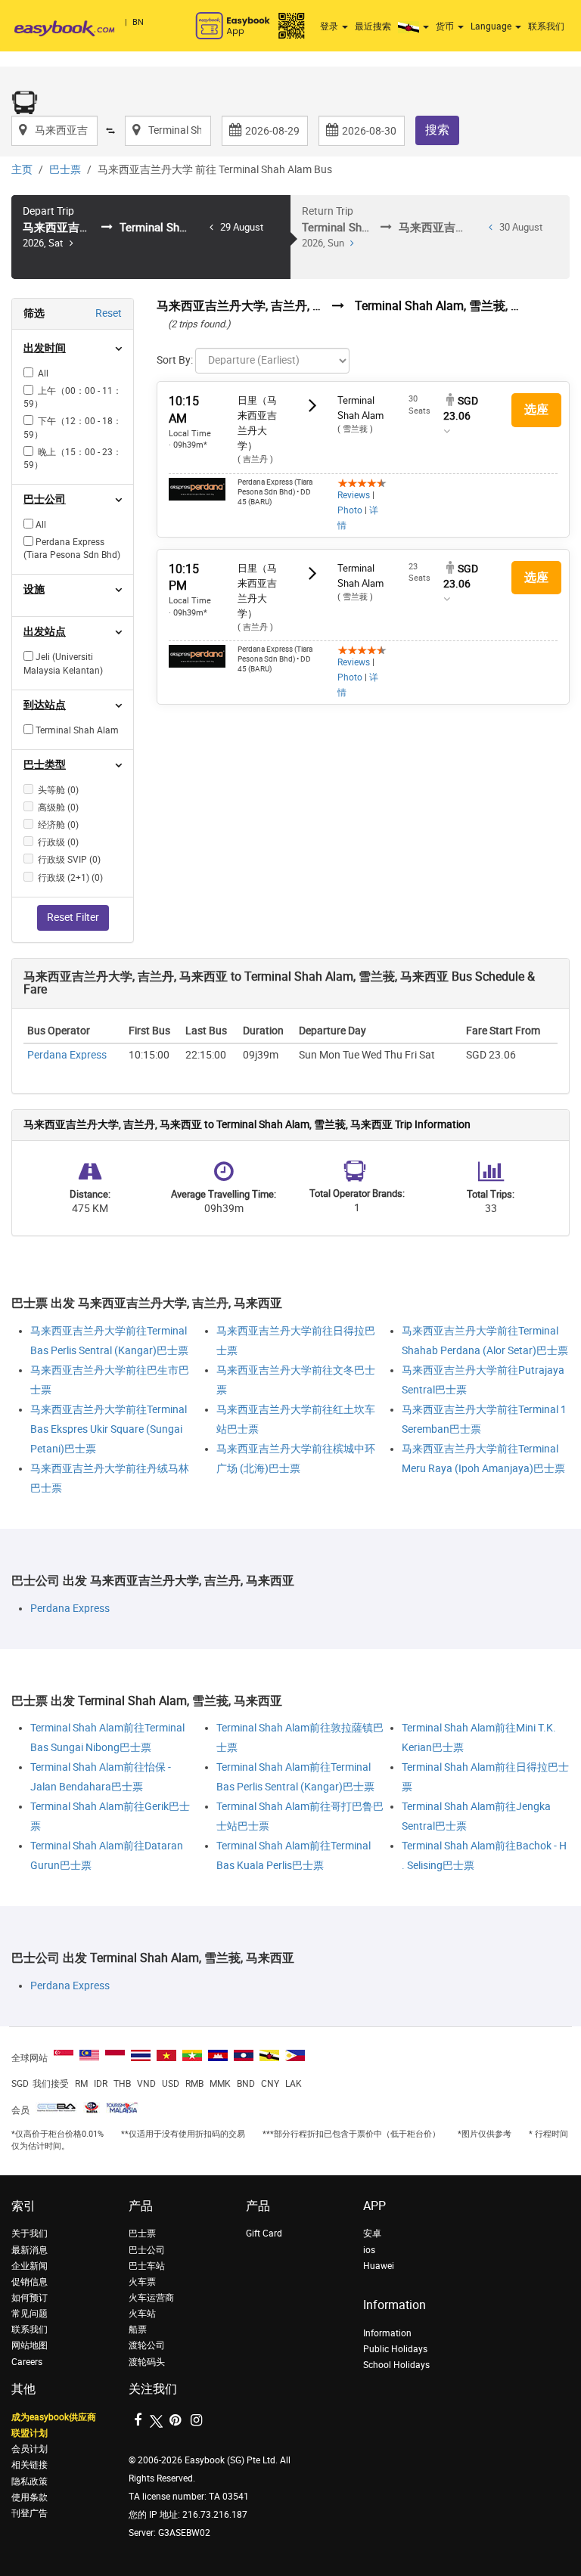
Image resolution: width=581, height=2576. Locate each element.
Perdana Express (67, 1055)
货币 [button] (446, 26)
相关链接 (30, 2465)
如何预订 (30, 2298)
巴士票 (65, 170)
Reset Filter (73, 918)
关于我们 (30, 2233)
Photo (350, 510)
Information (387, 2333)
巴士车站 (147, 2266)
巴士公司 (147, 2250)
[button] (415, 26)
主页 (22, 170)
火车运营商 (151, 2298)
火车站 (142, 2314)
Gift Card (264, 2233)
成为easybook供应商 (54, 2417)
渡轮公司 (147, 2345)
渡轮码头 (147, 2362)
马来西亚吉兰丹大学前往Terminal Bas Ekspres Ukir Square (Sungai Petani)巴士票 (109, 1429)
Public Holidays (395, 2349)
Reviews (354, 495)
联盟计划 (30, 2433)
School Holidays (396, 2365)
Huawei (379, 2266)
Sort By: (175, 360)
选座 (536, 409)
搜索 (437, 130)
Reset (109, 313)
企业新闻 (30, 2266)
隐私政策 (30, 2481)
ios (369, 2250)
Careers (27, 2362)
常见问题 (30, 2314)
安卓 (372, 2233)
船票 (138, 2330)
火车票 (142, 2282)
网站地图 (30, 2345)
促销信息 (30, 2282)
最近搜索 (373, 26)
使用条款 (30, 2497)
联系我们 (546, 26)
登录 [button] (330, 26)
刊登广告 (30, 2513)
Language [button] (492, 26)
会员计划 (30, 2449)
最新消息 (30, 2250)
